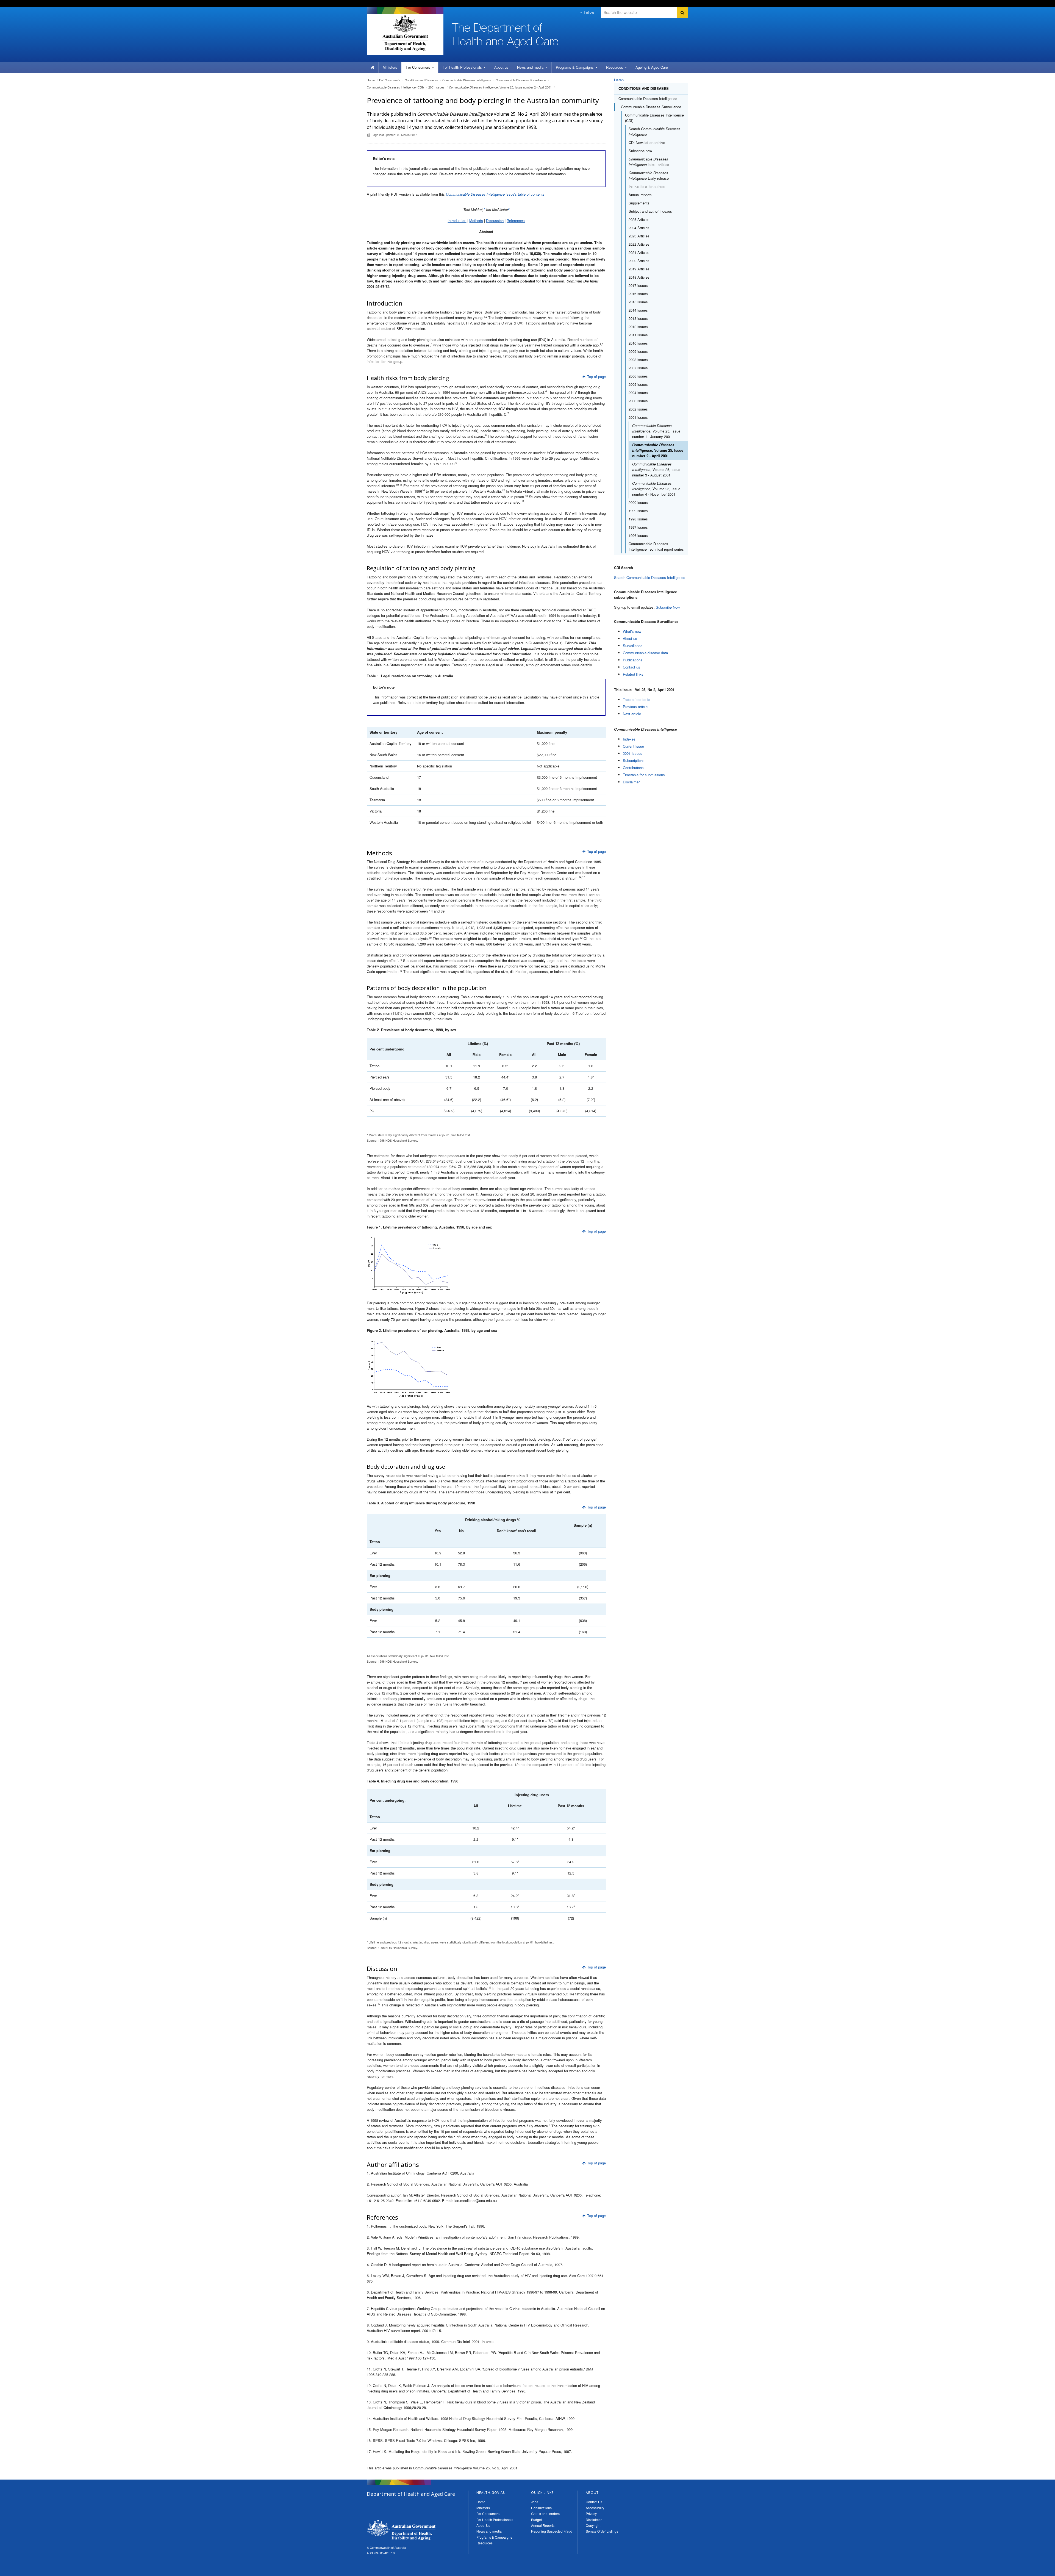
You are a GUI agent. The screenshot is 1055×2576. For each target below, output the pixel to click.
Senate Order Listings (602, 2531)
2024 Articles (639, 228)
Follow (588, 12)
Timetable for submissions (644, 775)
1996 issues (638, 535)
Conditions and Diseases (421, 80)
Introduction (457, 221)
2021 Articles (639, 252)
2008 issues (638, 360)
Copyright (593, 2525)
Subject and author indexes (650, 211)
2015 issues (638, 302)
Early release (649, 175)
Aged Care (652, 67)
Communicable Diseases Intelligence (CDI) (395, 87)
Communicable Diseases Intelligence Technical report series (656, 546)
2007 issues (638, 368)
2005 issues (638, 384)
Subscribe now (640, 151)
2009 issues (638, 351)
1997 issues (638, 527)
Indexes (629, 739)
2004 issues (638, 393)
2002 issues (638, 409)
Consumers (419, 67)
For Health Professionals (495, 2520)
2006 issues (638, 376)
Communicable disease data (645, 653)
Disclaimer (631, 782)
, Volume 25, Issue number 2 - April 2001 (500, 87)
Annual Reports (543, 2525)
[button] (1038, 2571)
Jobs (535, 2502)
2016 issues (638, 294)
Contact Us (594, 2502)
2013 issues (638, 318)
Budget (536, 2520)
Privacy (591, 2513)
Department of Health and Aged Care (401, 2530)
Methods (476, 221)
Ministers (390, 67)
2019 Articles (639, 269)
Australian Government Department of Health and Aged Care (405, 33)
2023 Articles (639, 236)
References (516, 221)
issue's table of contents (495, 194)
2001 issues (436, 87)
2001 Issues (633, 753)
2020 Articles (639, 261)
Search (655, 131)
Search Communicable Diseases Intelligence (650, 577)
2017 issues (638, 285)
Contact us (631, 667)
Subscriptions (634, 760)
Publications (633, 660)
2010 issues (638, 343)
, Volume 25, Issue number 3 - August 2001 (656, 469)
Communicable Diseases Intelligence (467, 80)
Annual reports (640, 195)
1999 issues (638, 511)
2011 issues (638, 335)
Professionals (463, 67)
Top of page (596, 377)
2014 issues (638, 310)
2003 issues (638, 401)
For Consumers (488, 2513)
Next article (632, 714)
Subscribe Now (668, 607)
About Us (483, 2525)
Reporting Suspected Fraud (552, 2531)
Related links (633, 674)
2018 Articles (639, 277)
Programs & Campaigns (494, 2537)
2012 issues (638, 327)
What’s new (632, 631)
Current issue (633, 746)
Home (371, 80)
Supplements (639, 203)
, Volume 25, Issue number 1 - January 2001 (656, 431)
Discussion (495, 221)
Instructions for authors (647, 186)
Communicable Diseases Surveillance (521, 80)
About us (501, 67)
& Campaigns (575, 67)
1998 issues (638, 519)
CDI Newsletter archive (647, 142)
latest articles (649, 162)
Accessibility (595, 2508)
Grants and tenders (545, 2513)
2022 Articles (639, 244)
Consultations (541, 2508)
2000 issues (638, 502)
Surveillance (633, 646)
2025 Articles (639, 219)
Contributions (633, 768)
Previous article (635, 707)
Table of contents (637, 699)
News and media (531, 67)
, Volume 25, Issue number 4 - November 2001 (656, 489)
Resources (615, 67)
